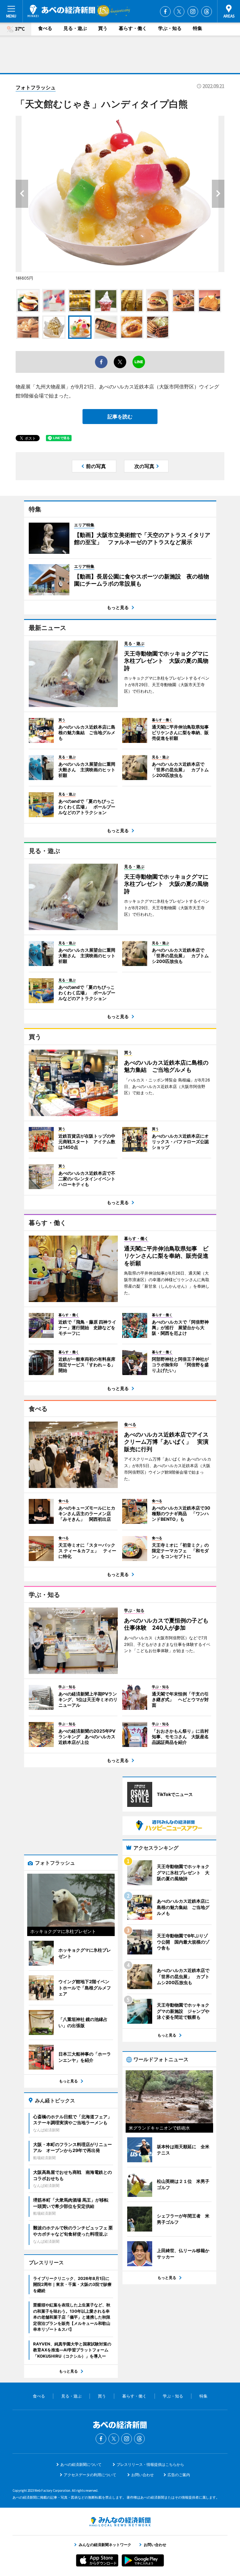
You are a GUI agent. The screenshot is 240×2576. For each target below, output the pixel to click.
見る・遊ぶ (75, 28)
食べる (45, 28)
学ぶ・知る (170, 28)
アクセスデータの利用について (90, 2475)
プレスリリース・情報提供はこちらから (150, 2464)
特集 (197, 28)
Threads (207, 12)
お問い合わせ (142, 2475)
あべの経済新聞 (61, 11)
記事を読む (120, 417)
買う (103, 28)
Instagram (193, 12)
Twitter (179, 12)
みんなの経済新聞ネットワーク (120, 2522)
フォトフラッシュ (36, 87)
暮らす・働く (133, 28)
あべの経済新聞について (81, 2464)
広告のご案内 (179, 2475)
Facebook (165, 12)
